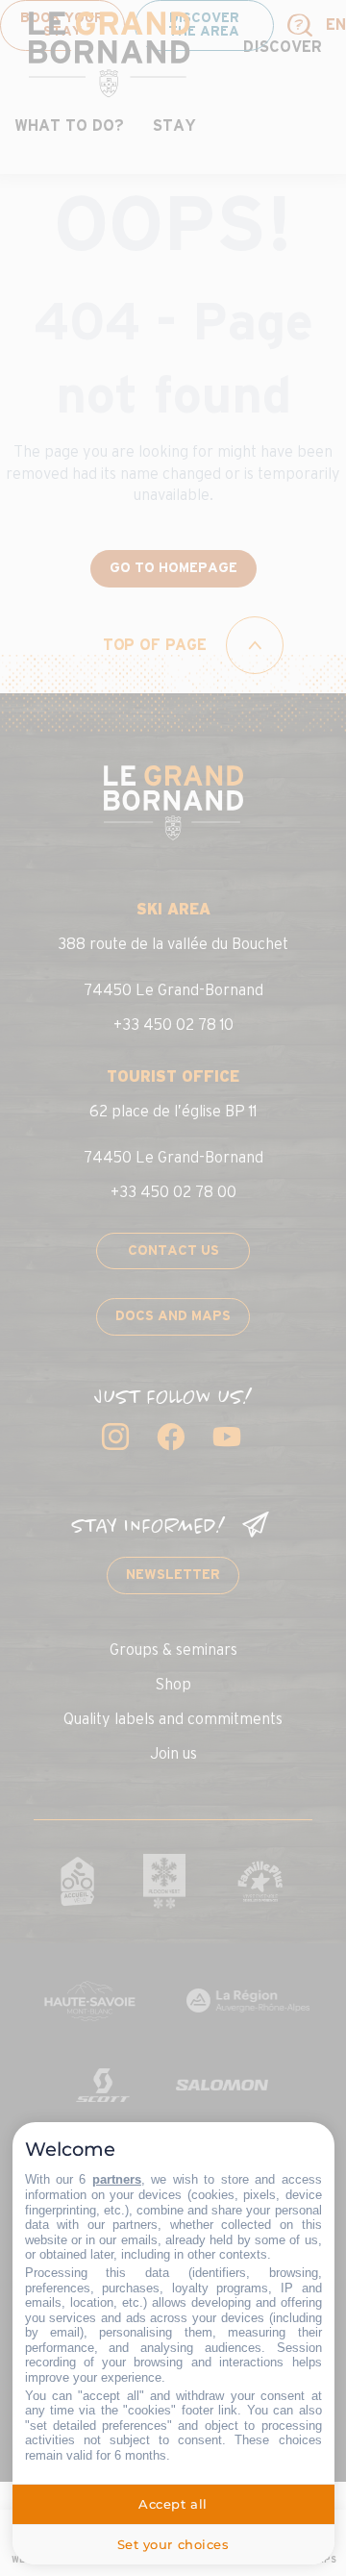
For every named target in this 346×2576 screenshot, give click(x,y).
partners (117, 2179)
